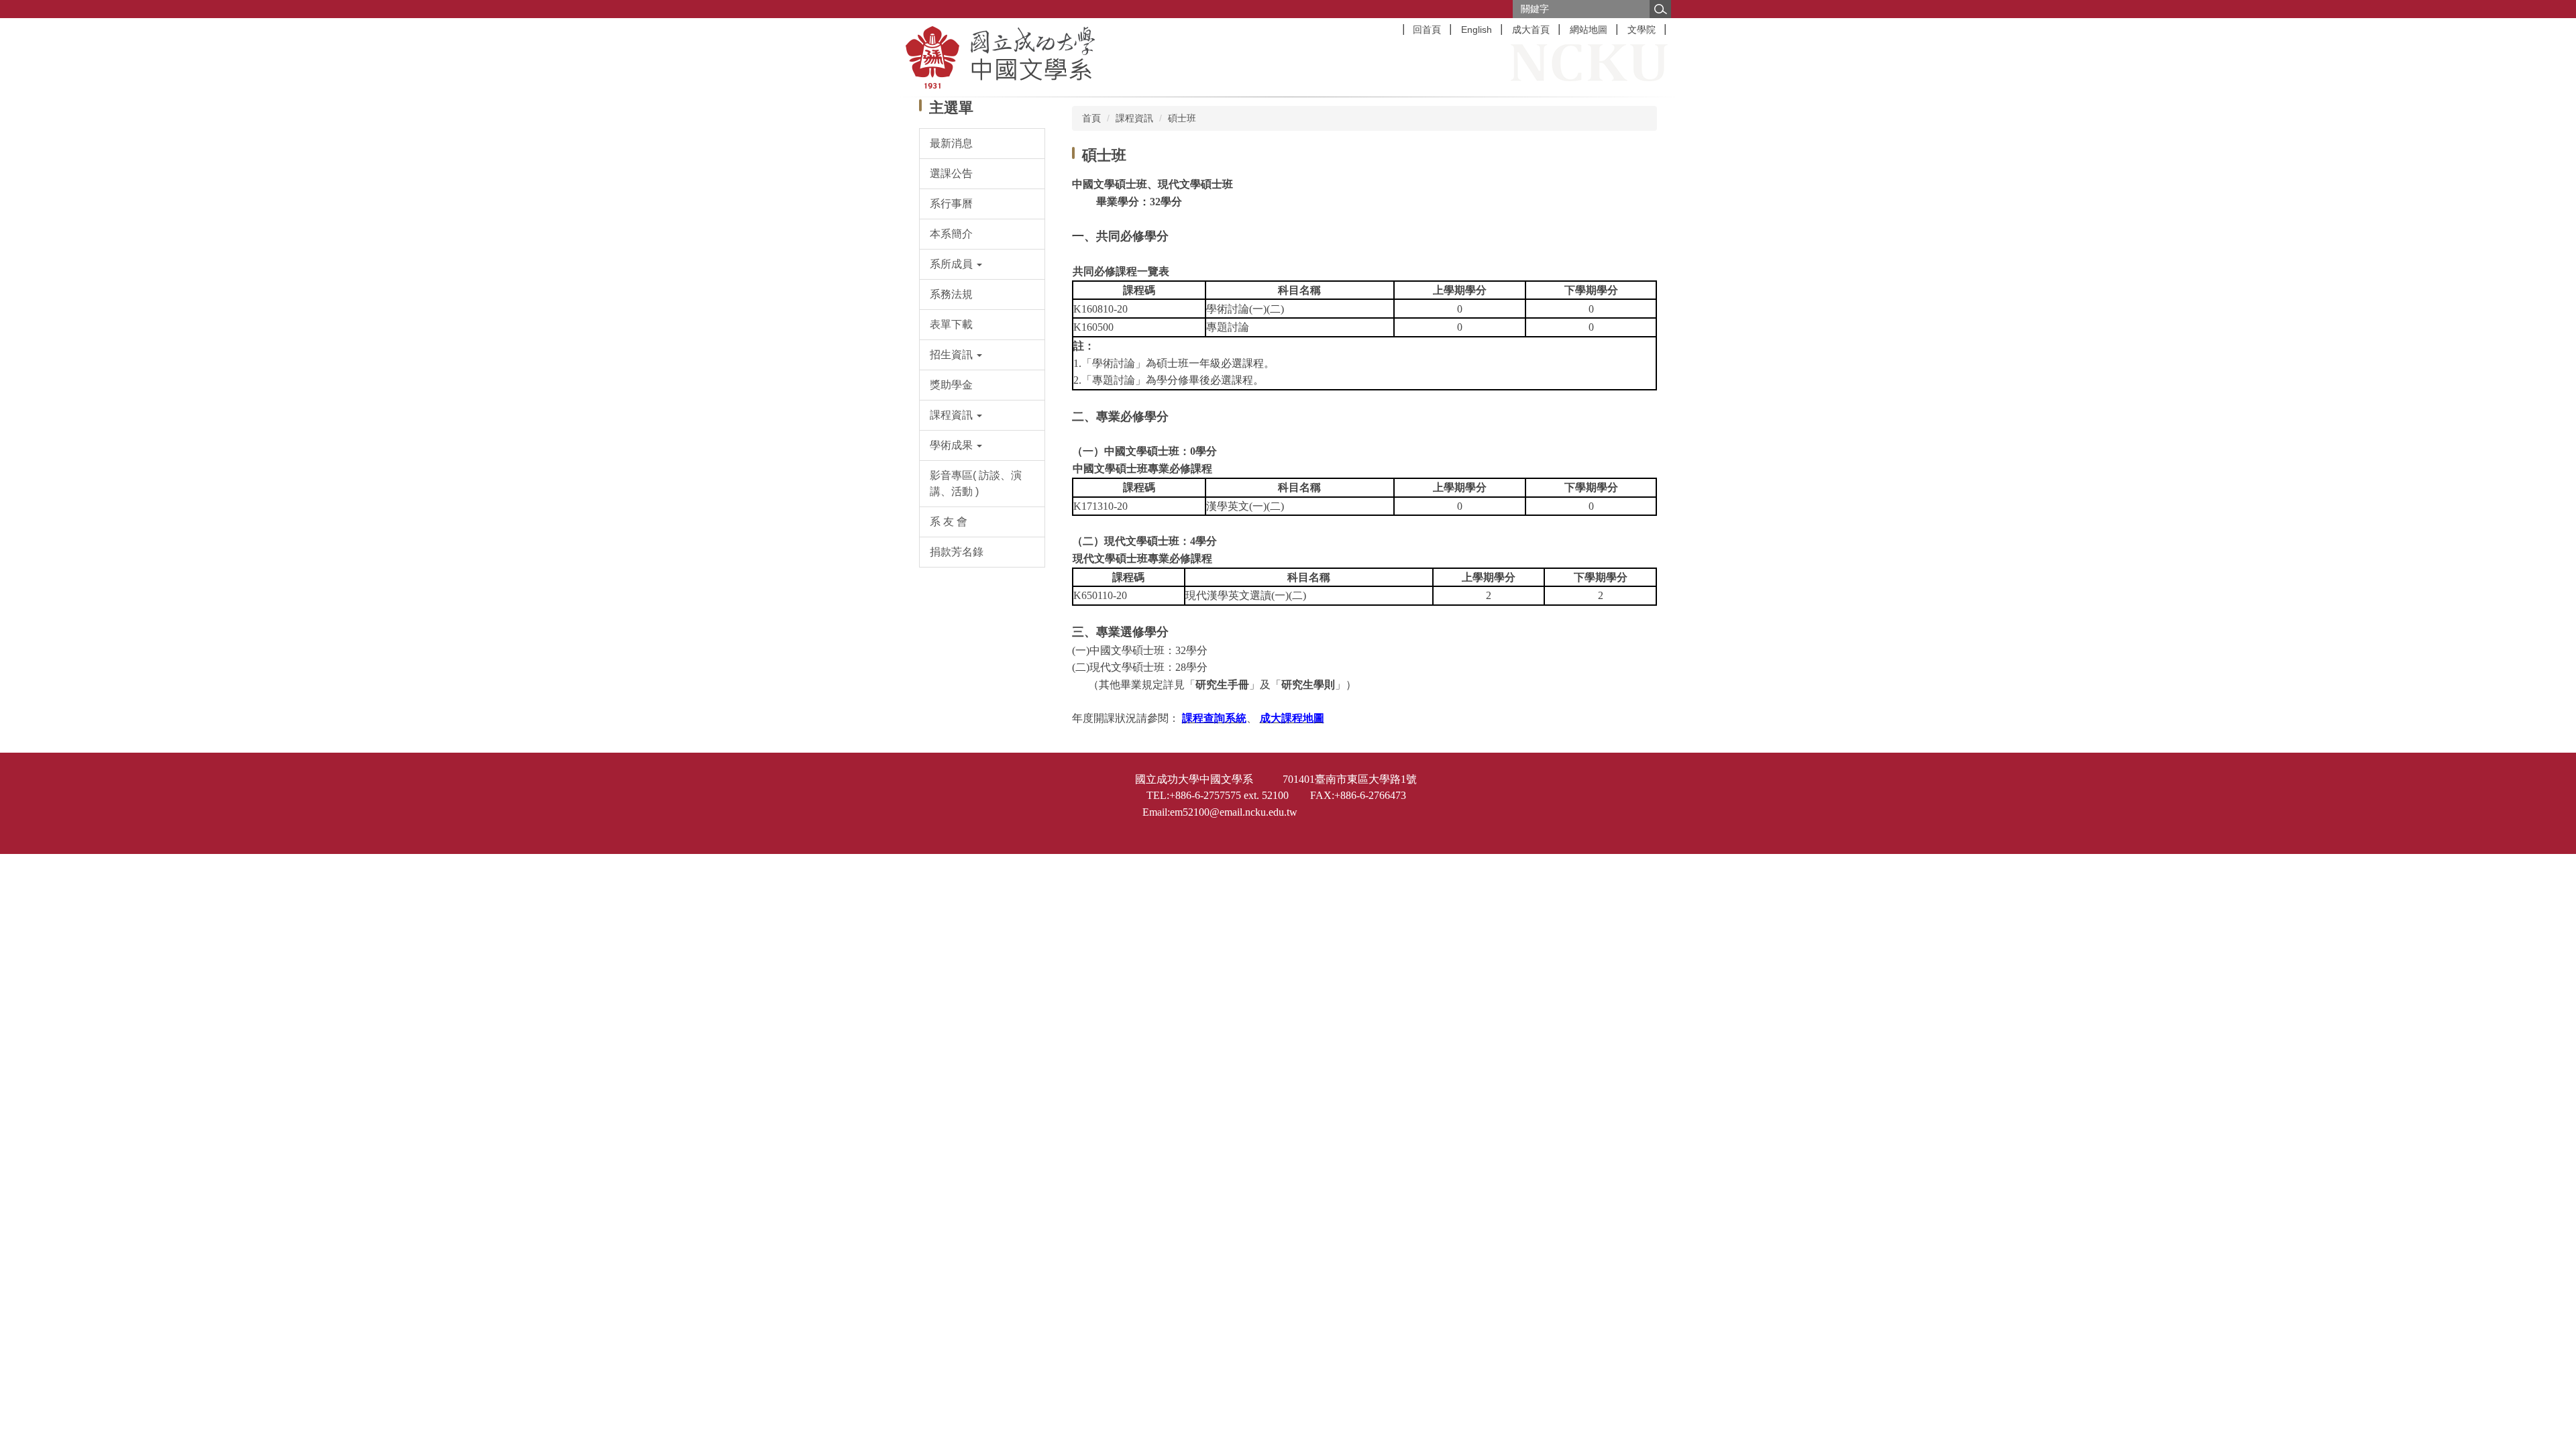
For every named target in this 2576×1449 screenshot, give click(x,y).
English (1477, 30)
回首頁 (1427, 30)
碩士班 (1182, 118)
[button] (982, 264)
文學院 (1642, 30)
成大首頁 (1531, 30)
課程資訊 (1134, 118)
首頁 (1091, 118)
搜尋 (1660, 9)
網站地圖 (1589, 30)
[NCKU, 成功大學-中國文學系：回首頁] (1074, 57)
